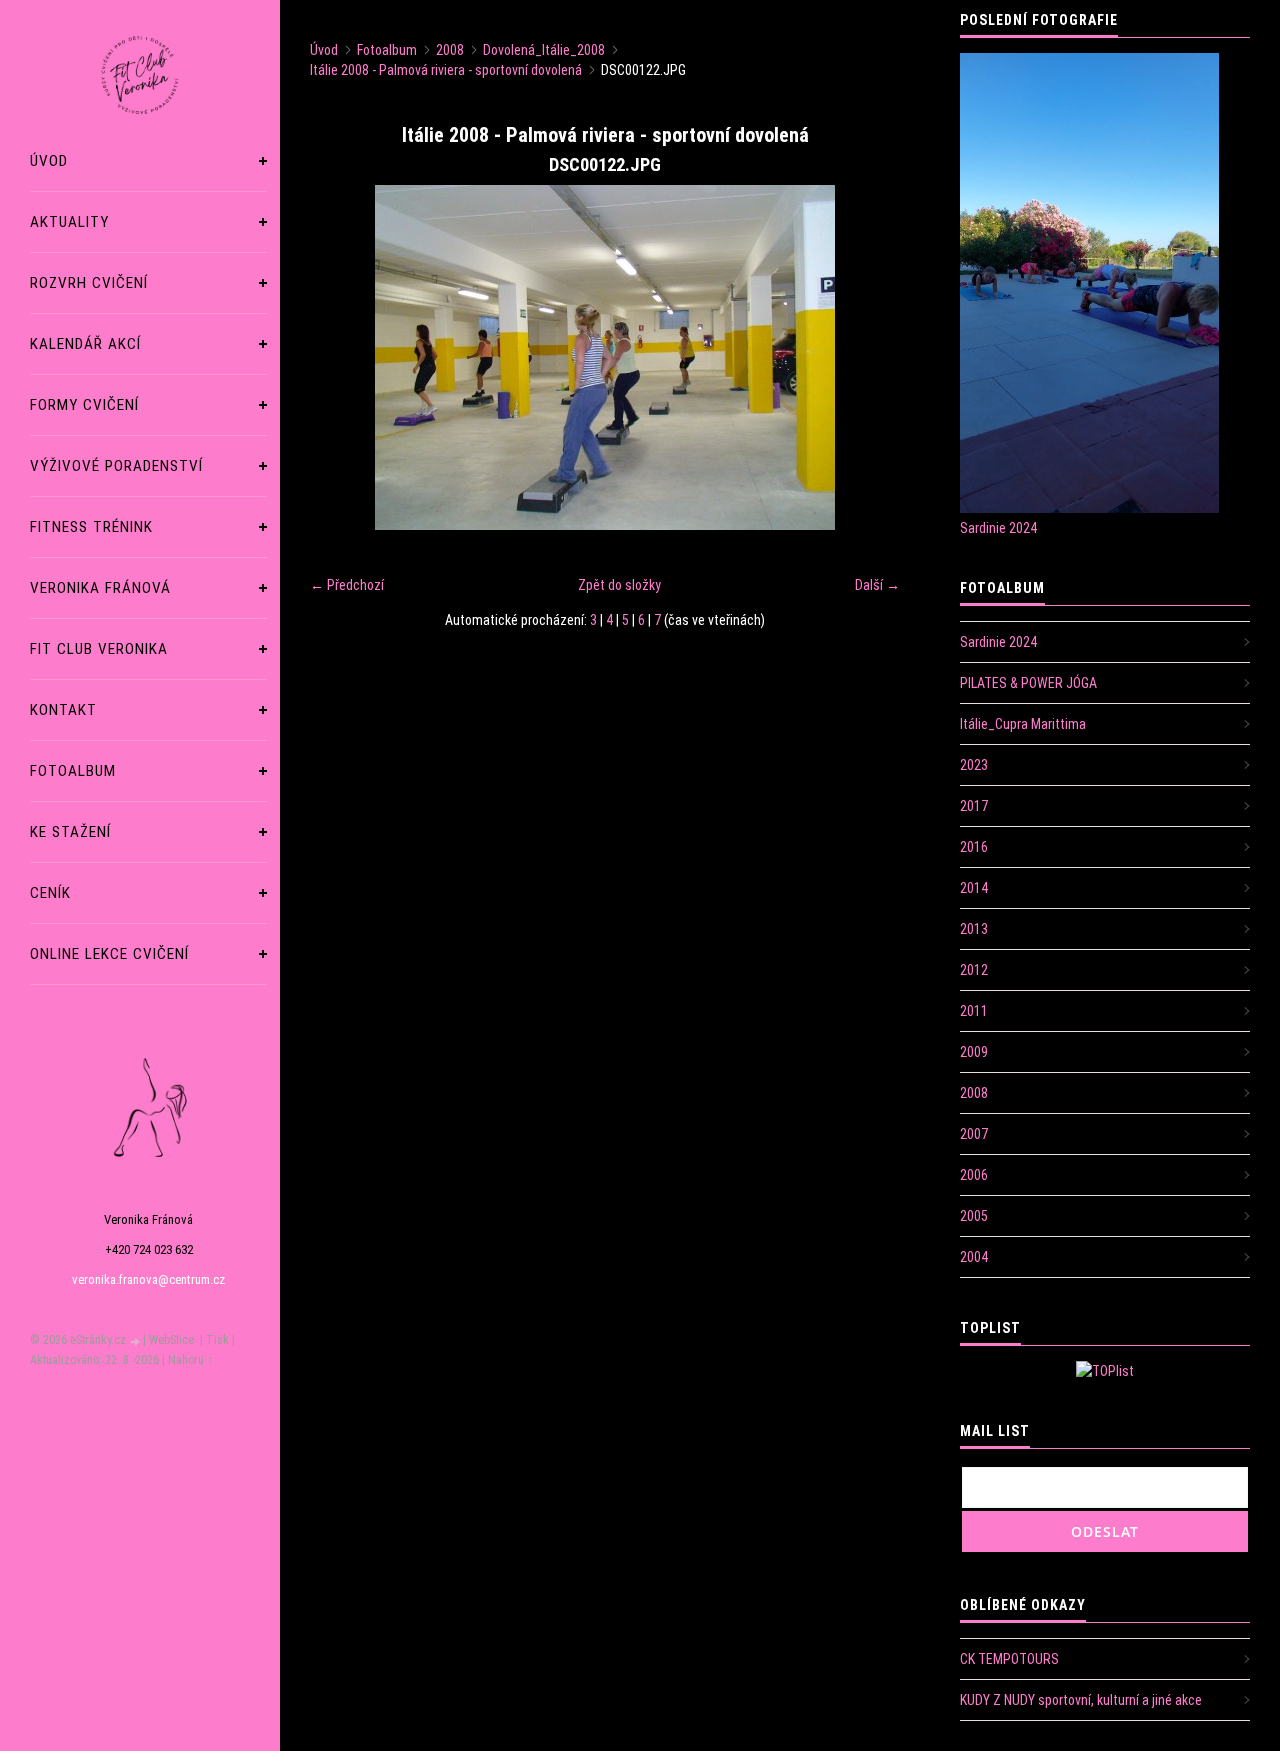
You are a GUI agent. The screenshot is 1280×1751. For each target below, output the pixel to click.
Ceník (50, 893)
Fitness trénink (91, 527)
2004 (974, 1257)
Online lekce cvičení (109, 954)
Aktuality (69, 222)
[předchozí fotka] (342, 357)
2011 (974, 1011)
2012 (974, 970)
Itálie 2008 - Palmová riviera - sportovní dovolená (446, 70)
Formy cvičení (84, 405)
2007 (974, 1134)
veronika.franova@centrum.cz (148, 1279)
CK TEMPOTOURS (1009, 1659)
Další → (877, 585)
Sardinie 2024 (998, 528)
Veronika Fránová (100, 588)
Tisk (217, 1340)
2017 (974, 806)
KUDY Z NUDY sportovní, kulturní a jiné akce (1081, 1700)
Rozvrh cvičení (89, 283)
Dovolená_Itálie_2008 (544, 50)
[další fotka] (867, 357)
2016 (974, 847)
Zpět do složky (619, 585)
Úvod (49, 161)
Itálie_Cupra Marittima (1023, 724)
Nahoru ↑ (190, 1360)
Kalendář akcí (85, 344)
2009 (974, 1052)
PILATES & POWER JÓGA (1028, 683)
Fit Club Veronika (99, 649)
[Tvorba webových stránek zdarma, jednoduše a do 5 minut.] (136, 1341)
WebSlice (171, 1340)
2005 (974, 1216)
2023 (974, 765)
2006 (974, 1175)
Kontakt (63, 710)
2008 (450, 50)
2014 (974, 888)
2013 (974, 929)
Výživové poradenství (116, 466)
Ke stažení (70, 832)
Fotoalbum (73, 771)
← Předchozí (347, 585)
